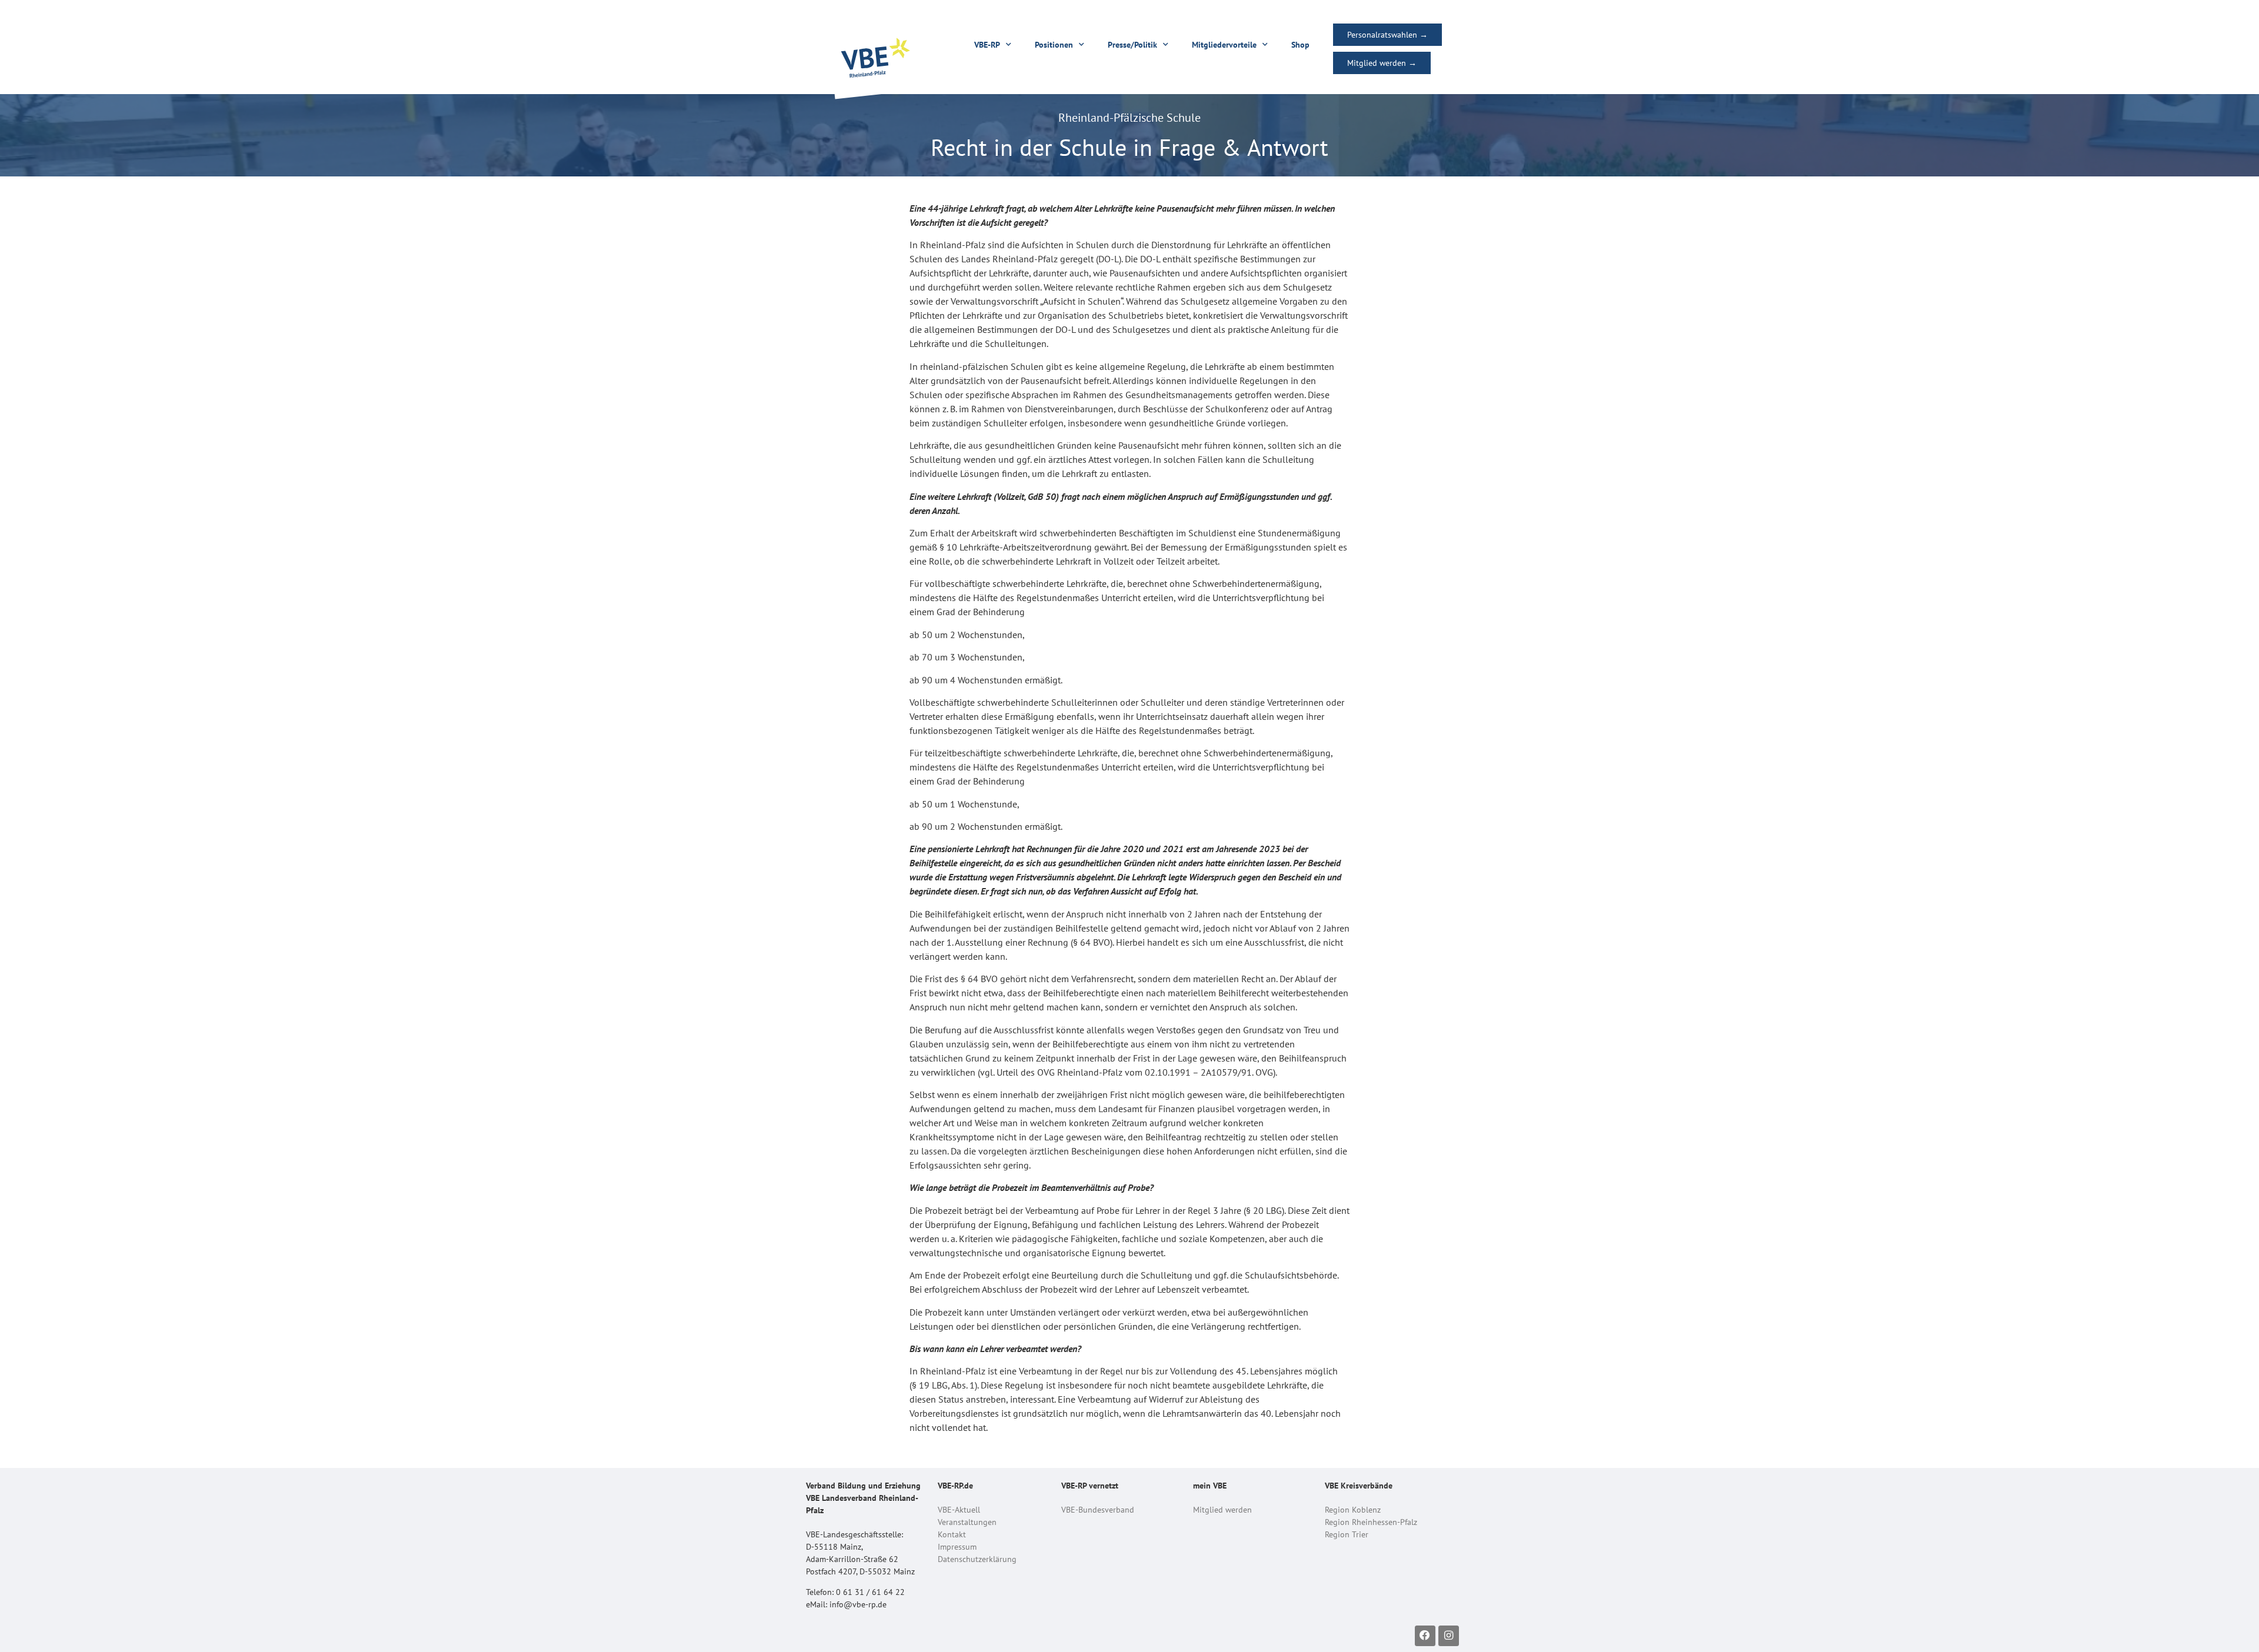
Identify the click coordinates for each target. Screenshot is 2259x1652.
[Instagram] (1449, 1636)
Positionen (1054, 45)
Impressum (957, 1547)
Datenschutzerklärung (977, 1559)
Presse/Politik (1132, 45)
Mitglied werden (1222, 1510)
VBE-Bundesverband (1098, 1510)
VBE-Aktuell (959, 1510)
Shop (1300, 45)
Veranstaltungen (967, 1522)
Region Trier (1347, 1534)
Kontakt (952, 1534)
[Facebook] (1425, 1636)
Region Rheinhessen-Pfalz (1371, 1522)
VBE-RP (987, 45)
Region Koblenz (1353, 1510)
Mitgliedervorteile (1224, 45)
